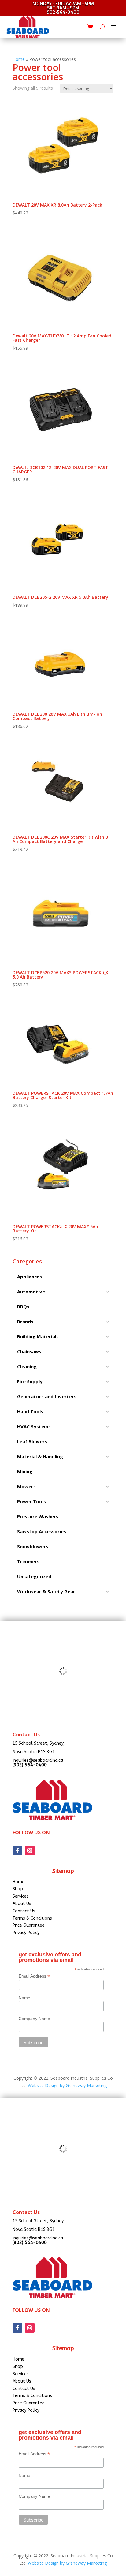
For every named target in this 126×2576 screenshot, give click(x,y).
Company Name (34, 2019)
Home (19, 59)
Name (24, 1998)
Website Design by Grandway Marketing (67, 2085)
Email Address (34, 1976)
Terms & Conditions (32, 1918)
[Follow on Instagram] (30, 1851)
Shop (18, 1889)
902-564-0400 (63, 12)
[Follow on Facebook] (17, 1851)
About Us (22, 1904)
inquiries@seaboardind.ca (38, 1760)
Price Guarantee (29, 1925)
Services (21, 1896)
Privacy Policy (26, 1933)
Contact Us (24, 1911)
